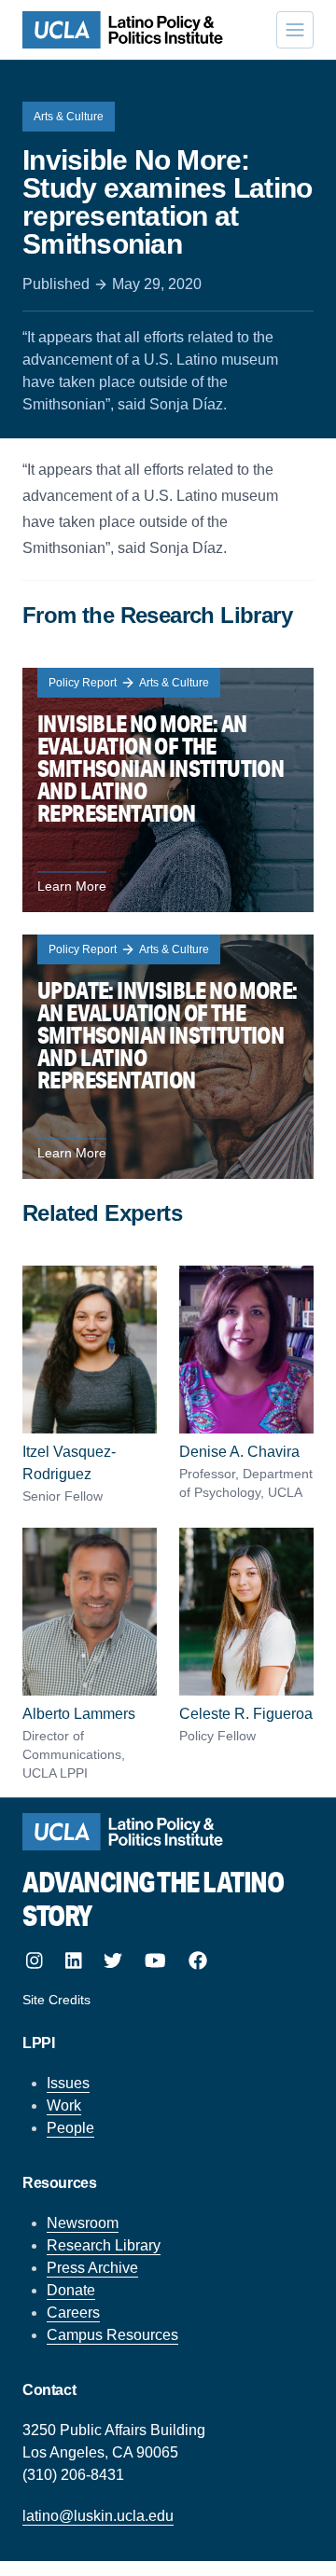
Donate (71, 2290)
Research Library (104, 2245)
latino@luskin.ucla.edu (98, 2516)
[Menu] (295, 30)
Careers (73, 2313)
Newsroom (83, 2223)
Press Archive (92, 2268)
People (70, 2128)
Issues (68, 2083)
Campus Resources (112, 2335)
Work (64, 2105)
